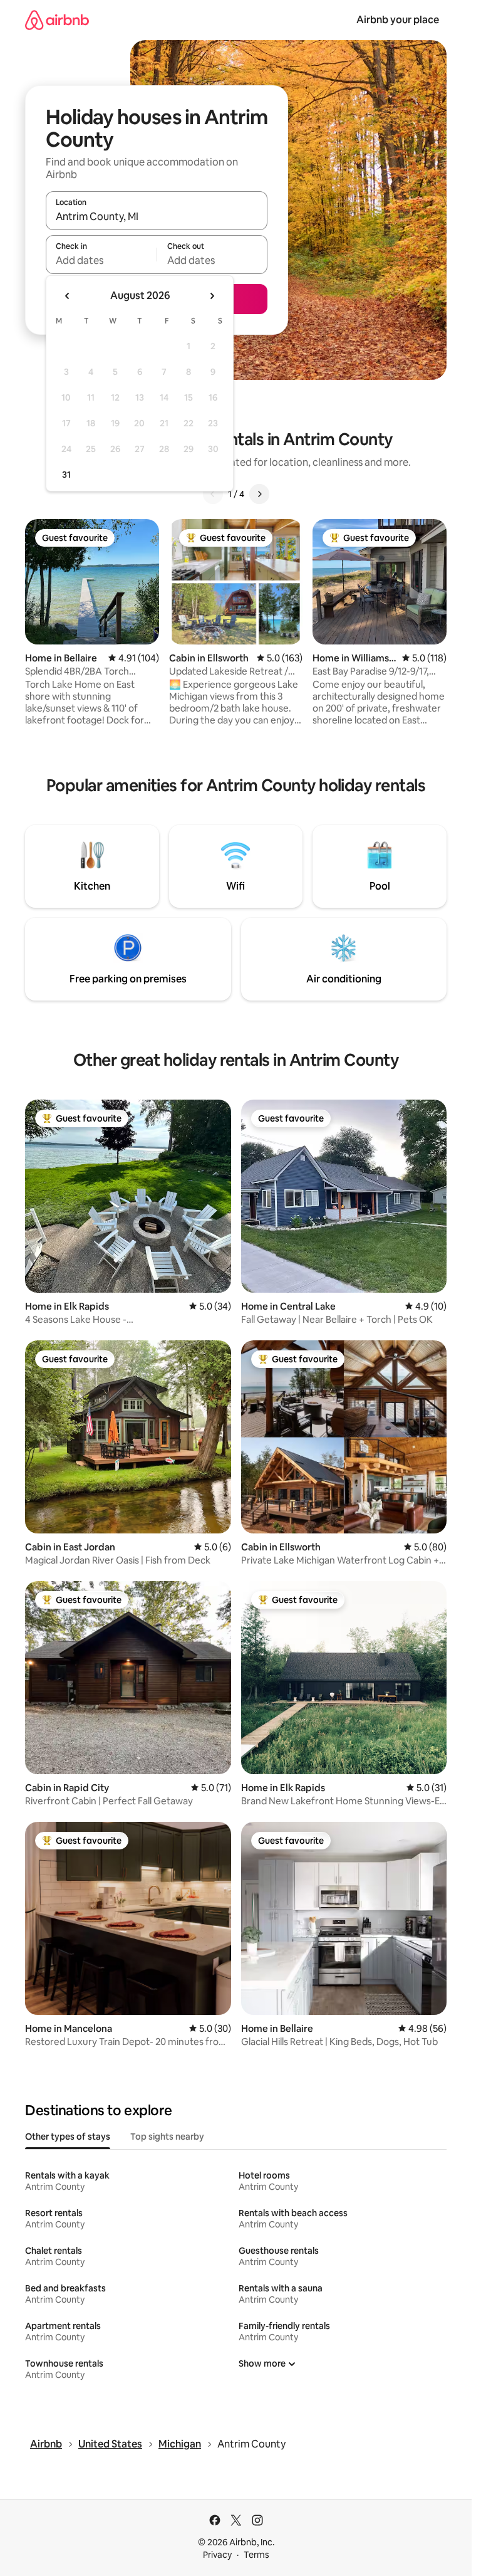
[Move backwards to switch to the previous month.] (68, 296)
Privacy (217, 2555)
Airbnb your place (398, 20)
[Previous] (213, 494)
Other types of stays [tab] (68, 2137)
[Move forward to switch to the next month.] (212, 296)
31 (66, 475)
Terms (256, 2555)
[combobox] (157, 216)
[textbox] (101, 260)
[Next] (259, 494)
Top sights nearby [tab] (167, 2137)
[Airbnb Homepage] (57, 20)
